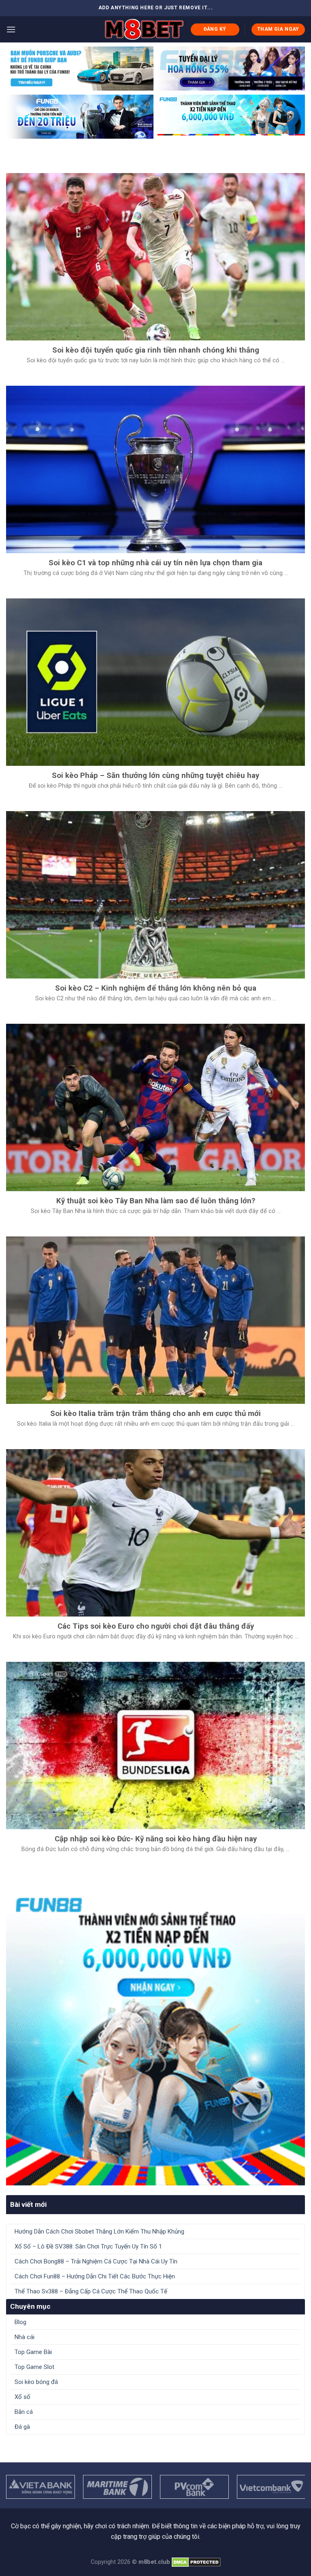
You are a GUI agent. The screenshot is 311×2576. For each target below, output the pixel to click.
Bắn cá (24, 2412)
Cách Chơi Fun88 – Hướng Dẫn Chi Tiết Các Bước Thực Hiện (95, 2276)
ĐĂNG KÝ (215, 29)
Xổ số (22, 2397)
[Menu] (11, 29)
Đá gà (22, 2427)
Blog (20, 2322)
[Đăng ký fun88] (155, 2036)
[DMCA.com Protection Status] (196, 2562)
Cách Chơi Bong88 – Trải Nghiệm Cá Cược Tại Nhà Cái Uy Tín (96, 2261)
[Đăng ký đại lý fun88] (80, 69)
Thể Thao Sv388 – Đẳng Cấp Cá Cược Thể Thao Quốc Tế (91, 2291)
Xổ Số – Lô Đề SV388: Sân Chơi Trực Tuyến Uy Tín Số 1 (88, 2246)
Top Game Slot (34, 2367)
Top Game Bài (33, 2352)
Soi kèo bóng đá (36, 2382)
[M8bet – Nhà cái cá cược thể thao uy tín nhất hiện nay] (144, 29)
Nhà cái (24, 2337)
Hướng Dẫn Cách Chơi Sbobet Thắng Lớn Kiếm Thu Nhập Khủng (99, 2232)
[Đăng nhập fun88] (231, 117)
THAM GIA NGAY (278, 29)
